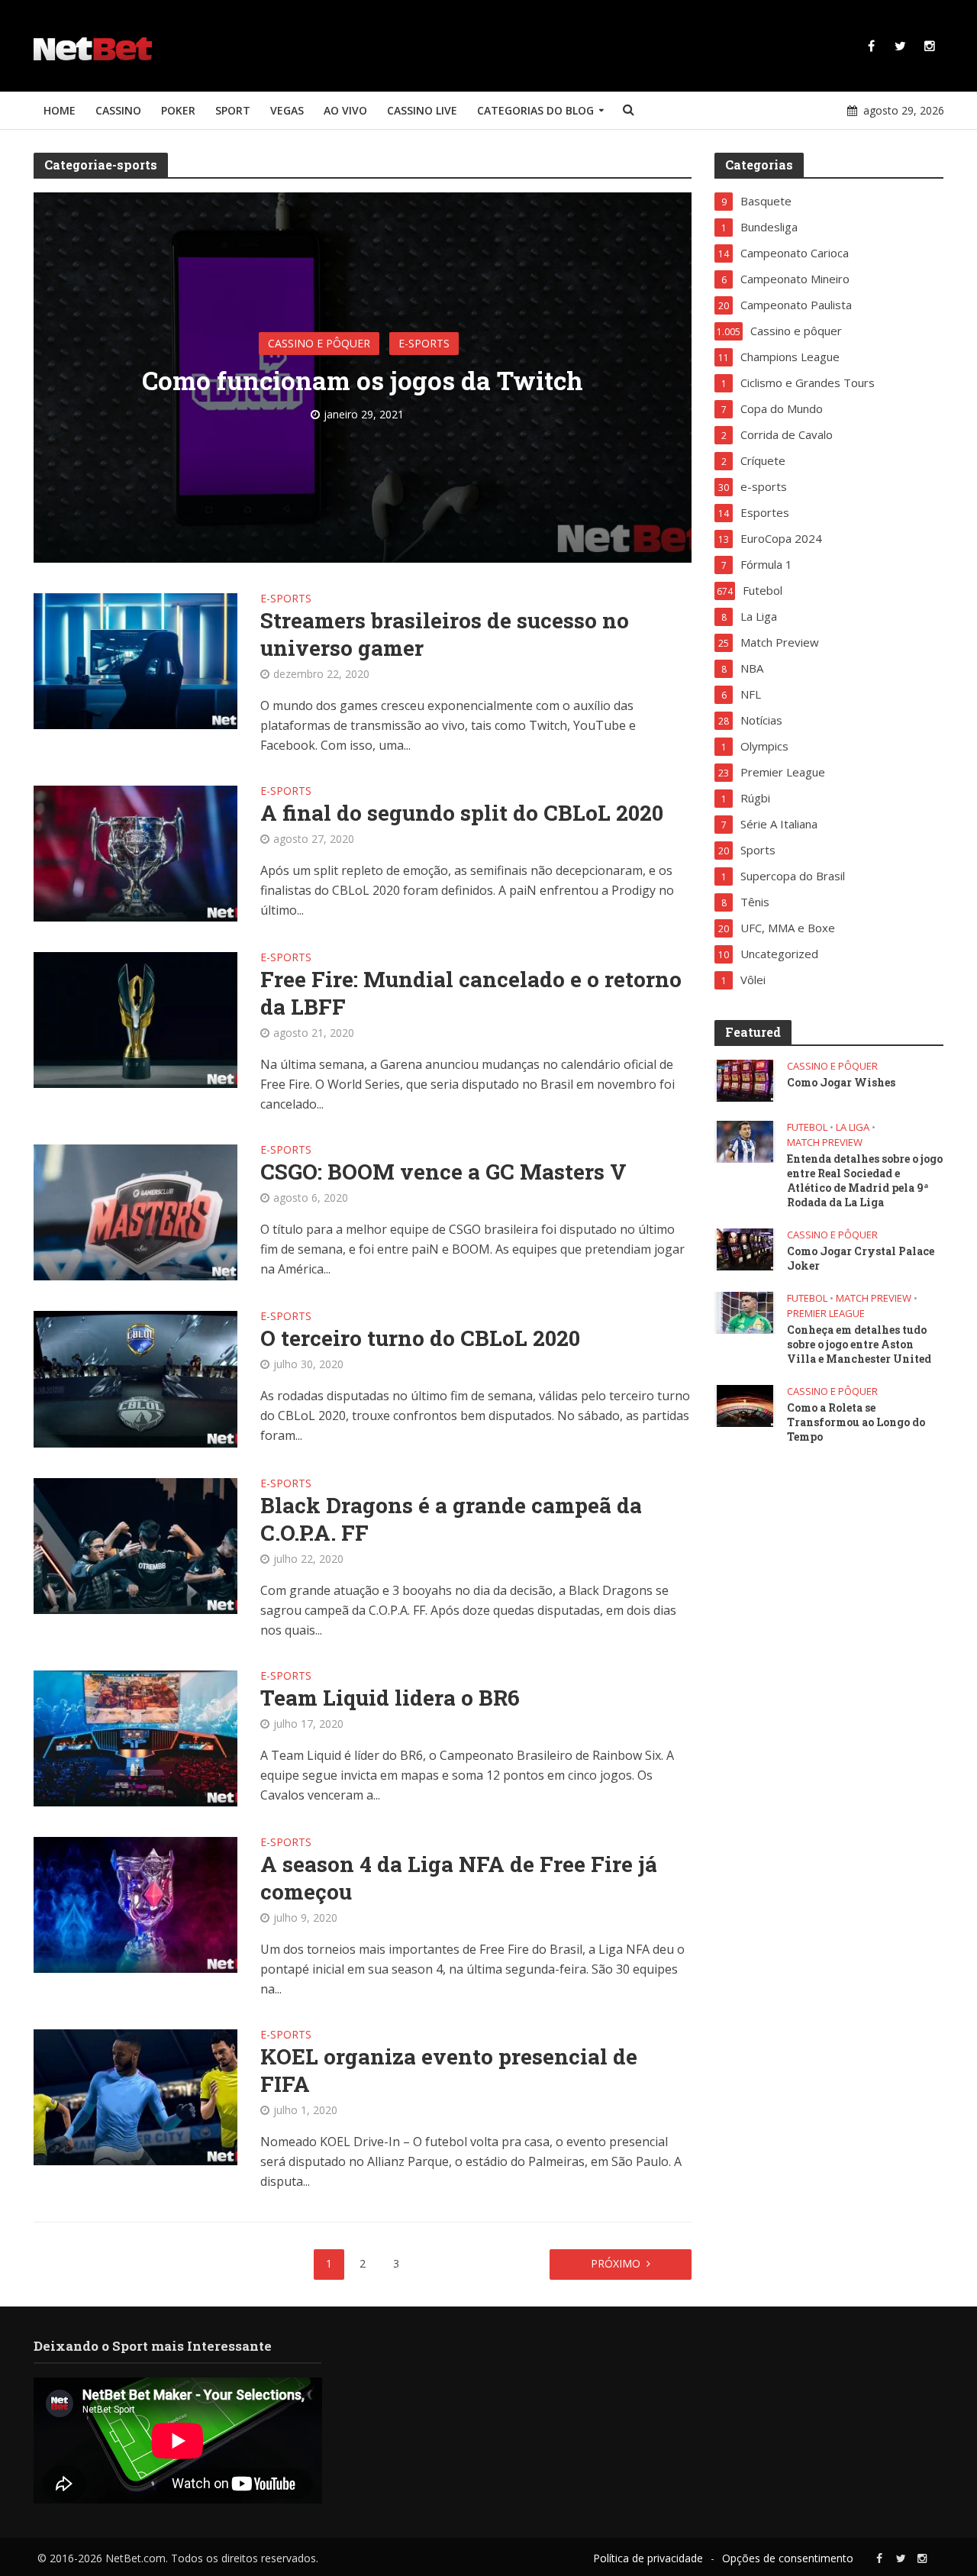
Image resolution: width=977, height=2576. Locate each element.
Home (60, 110)
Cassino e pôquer (319, 343)
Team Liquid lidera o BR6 (390, 1698)
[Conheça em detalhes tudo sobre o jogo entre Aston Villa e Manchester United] (745, 1312)
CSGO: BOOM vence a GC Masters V (443, 1172)
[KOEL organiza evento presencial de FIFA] (136, 2097)
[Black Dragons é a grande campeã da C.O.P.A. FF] (136, 1545)
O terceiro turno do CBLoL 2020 (420, 1338)
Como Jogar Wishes (841, 1082)
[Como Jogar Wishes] (745, 1080)
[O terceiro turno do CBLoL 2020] (136, 1378)
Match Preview (825, 1143)
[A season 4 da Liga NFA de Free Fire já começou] (136, 1904)
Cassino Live (422, 110)
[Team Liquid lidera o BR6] (136, 1737)
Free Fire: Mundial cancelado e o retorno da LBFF (471, 993)
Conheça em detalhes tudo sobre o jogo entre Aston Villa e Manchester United (859, 1344)
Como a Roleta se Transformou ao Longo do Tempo (856, 1422)
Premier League (826, 1314)
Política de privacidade (648, 2558)
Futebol (807, 1127)
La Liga (853, 1127)
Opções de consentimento (788, 2558)
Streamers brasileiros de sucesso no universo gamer (445, 634)
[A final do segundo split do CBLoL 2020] (136, 852)
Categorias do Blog (535, 110)
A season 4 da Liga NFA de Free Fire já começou (459, 1878)
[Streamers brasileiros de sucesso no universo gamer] (136, 660)
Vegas (287, 110)
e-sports (424, 343)
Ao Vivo (345, 110)
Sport (233, 110)
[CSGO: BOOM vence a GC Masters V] (136, 1211)
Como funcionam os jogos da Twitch (363, 380)
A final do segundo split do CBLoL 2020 (462, 813)
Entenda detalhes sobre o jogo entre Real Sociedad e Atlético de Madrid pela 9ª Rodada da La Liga (865, 1180)
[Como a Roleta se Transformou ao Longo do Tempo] (745, 1405)
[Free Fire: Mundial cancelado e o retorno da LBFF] (136, 1018)
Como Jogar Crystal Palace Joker (861, 1258)
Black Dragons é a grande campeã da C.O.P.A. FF (451, 1519)
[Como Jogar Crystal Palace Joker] (745, 1248)
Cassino (118, 110)
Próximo (616, 2263)
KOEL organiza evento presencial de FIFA (449, 2071)
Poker (178, 110)
